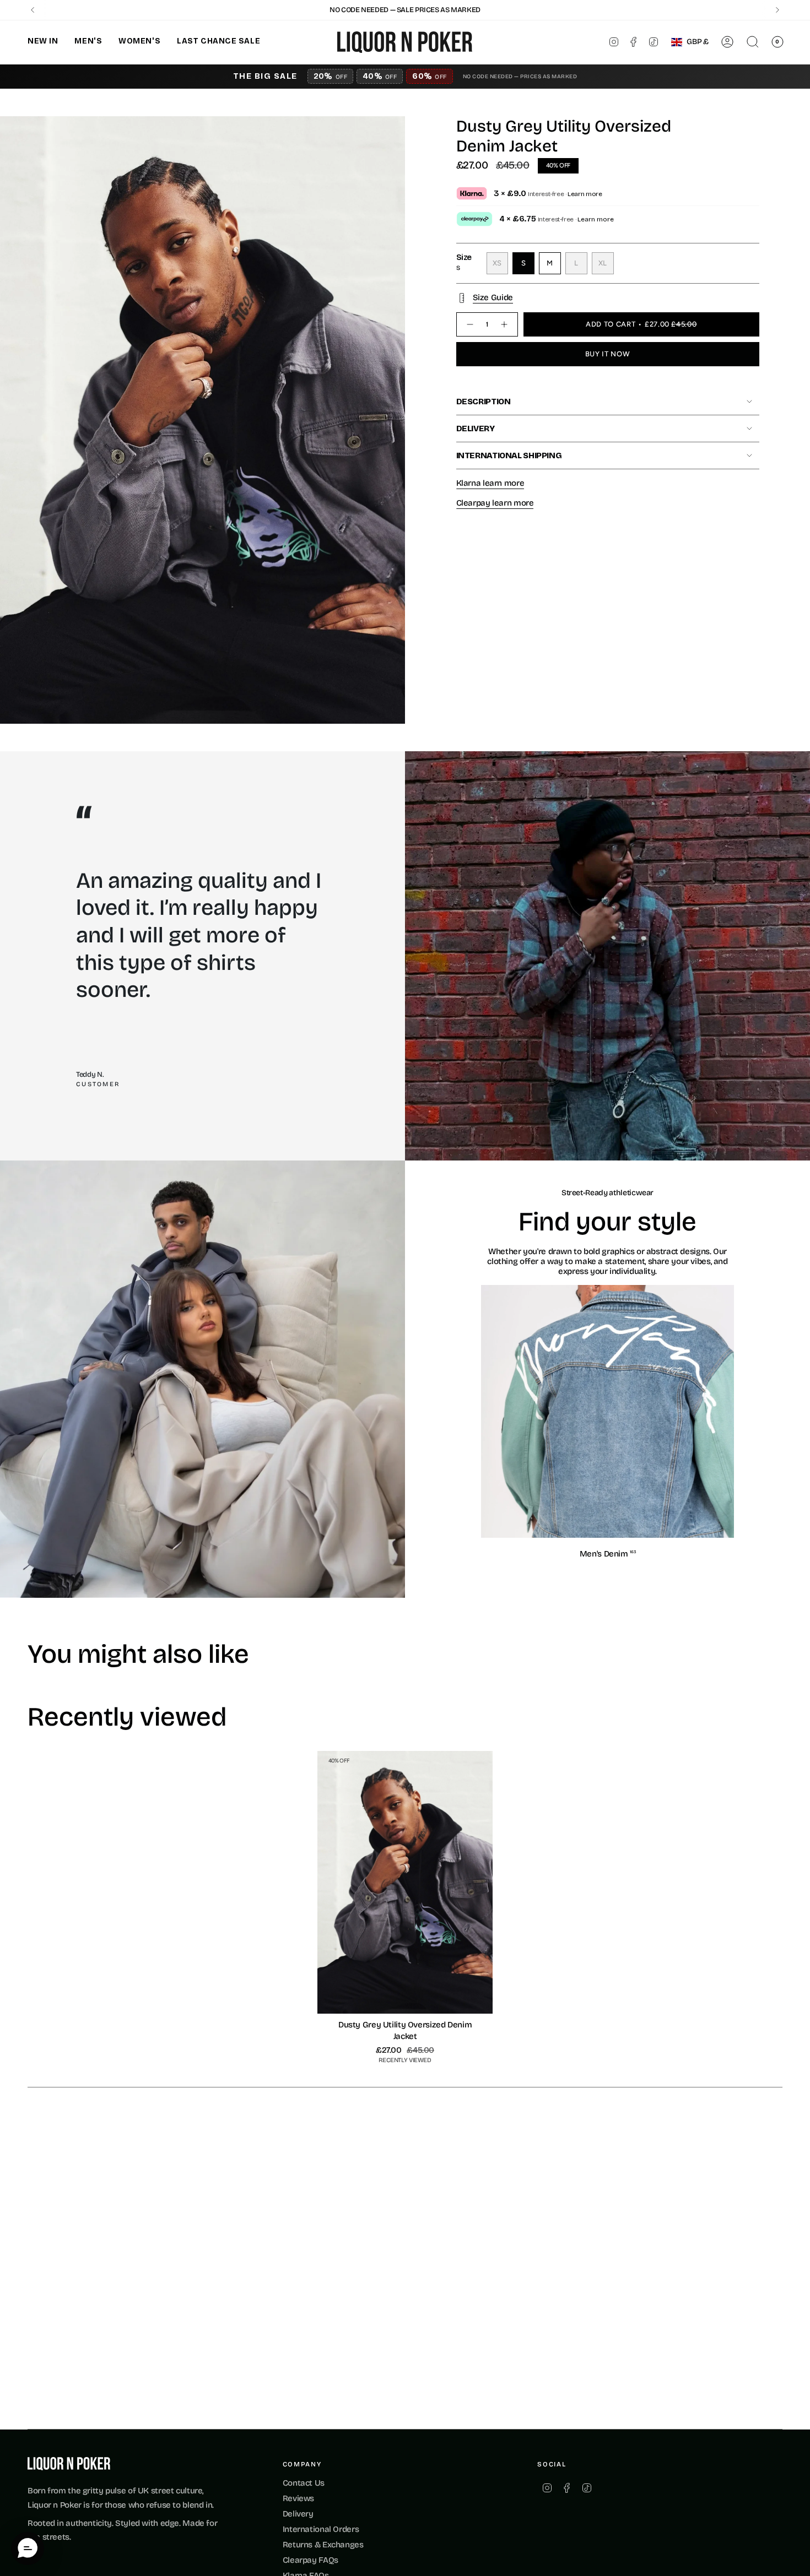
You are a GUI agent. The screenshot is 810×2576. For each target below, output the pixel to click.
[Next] (777, 10)
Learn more (585, 194)
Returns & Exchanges (323, 2545)
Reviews (298, 2498)
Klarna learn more (490, 483)
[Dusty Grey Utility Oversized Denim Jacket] (405, 1883)
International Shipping (509, 455)
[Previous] (33, 10)
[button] (43, 42)
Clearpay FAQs (310, 2560)
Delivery (476, 429)
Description (484, 402)
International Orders (321, 2529)
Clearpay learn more (495, 503)
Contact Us (304, 2483)
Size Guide (493, 297)
